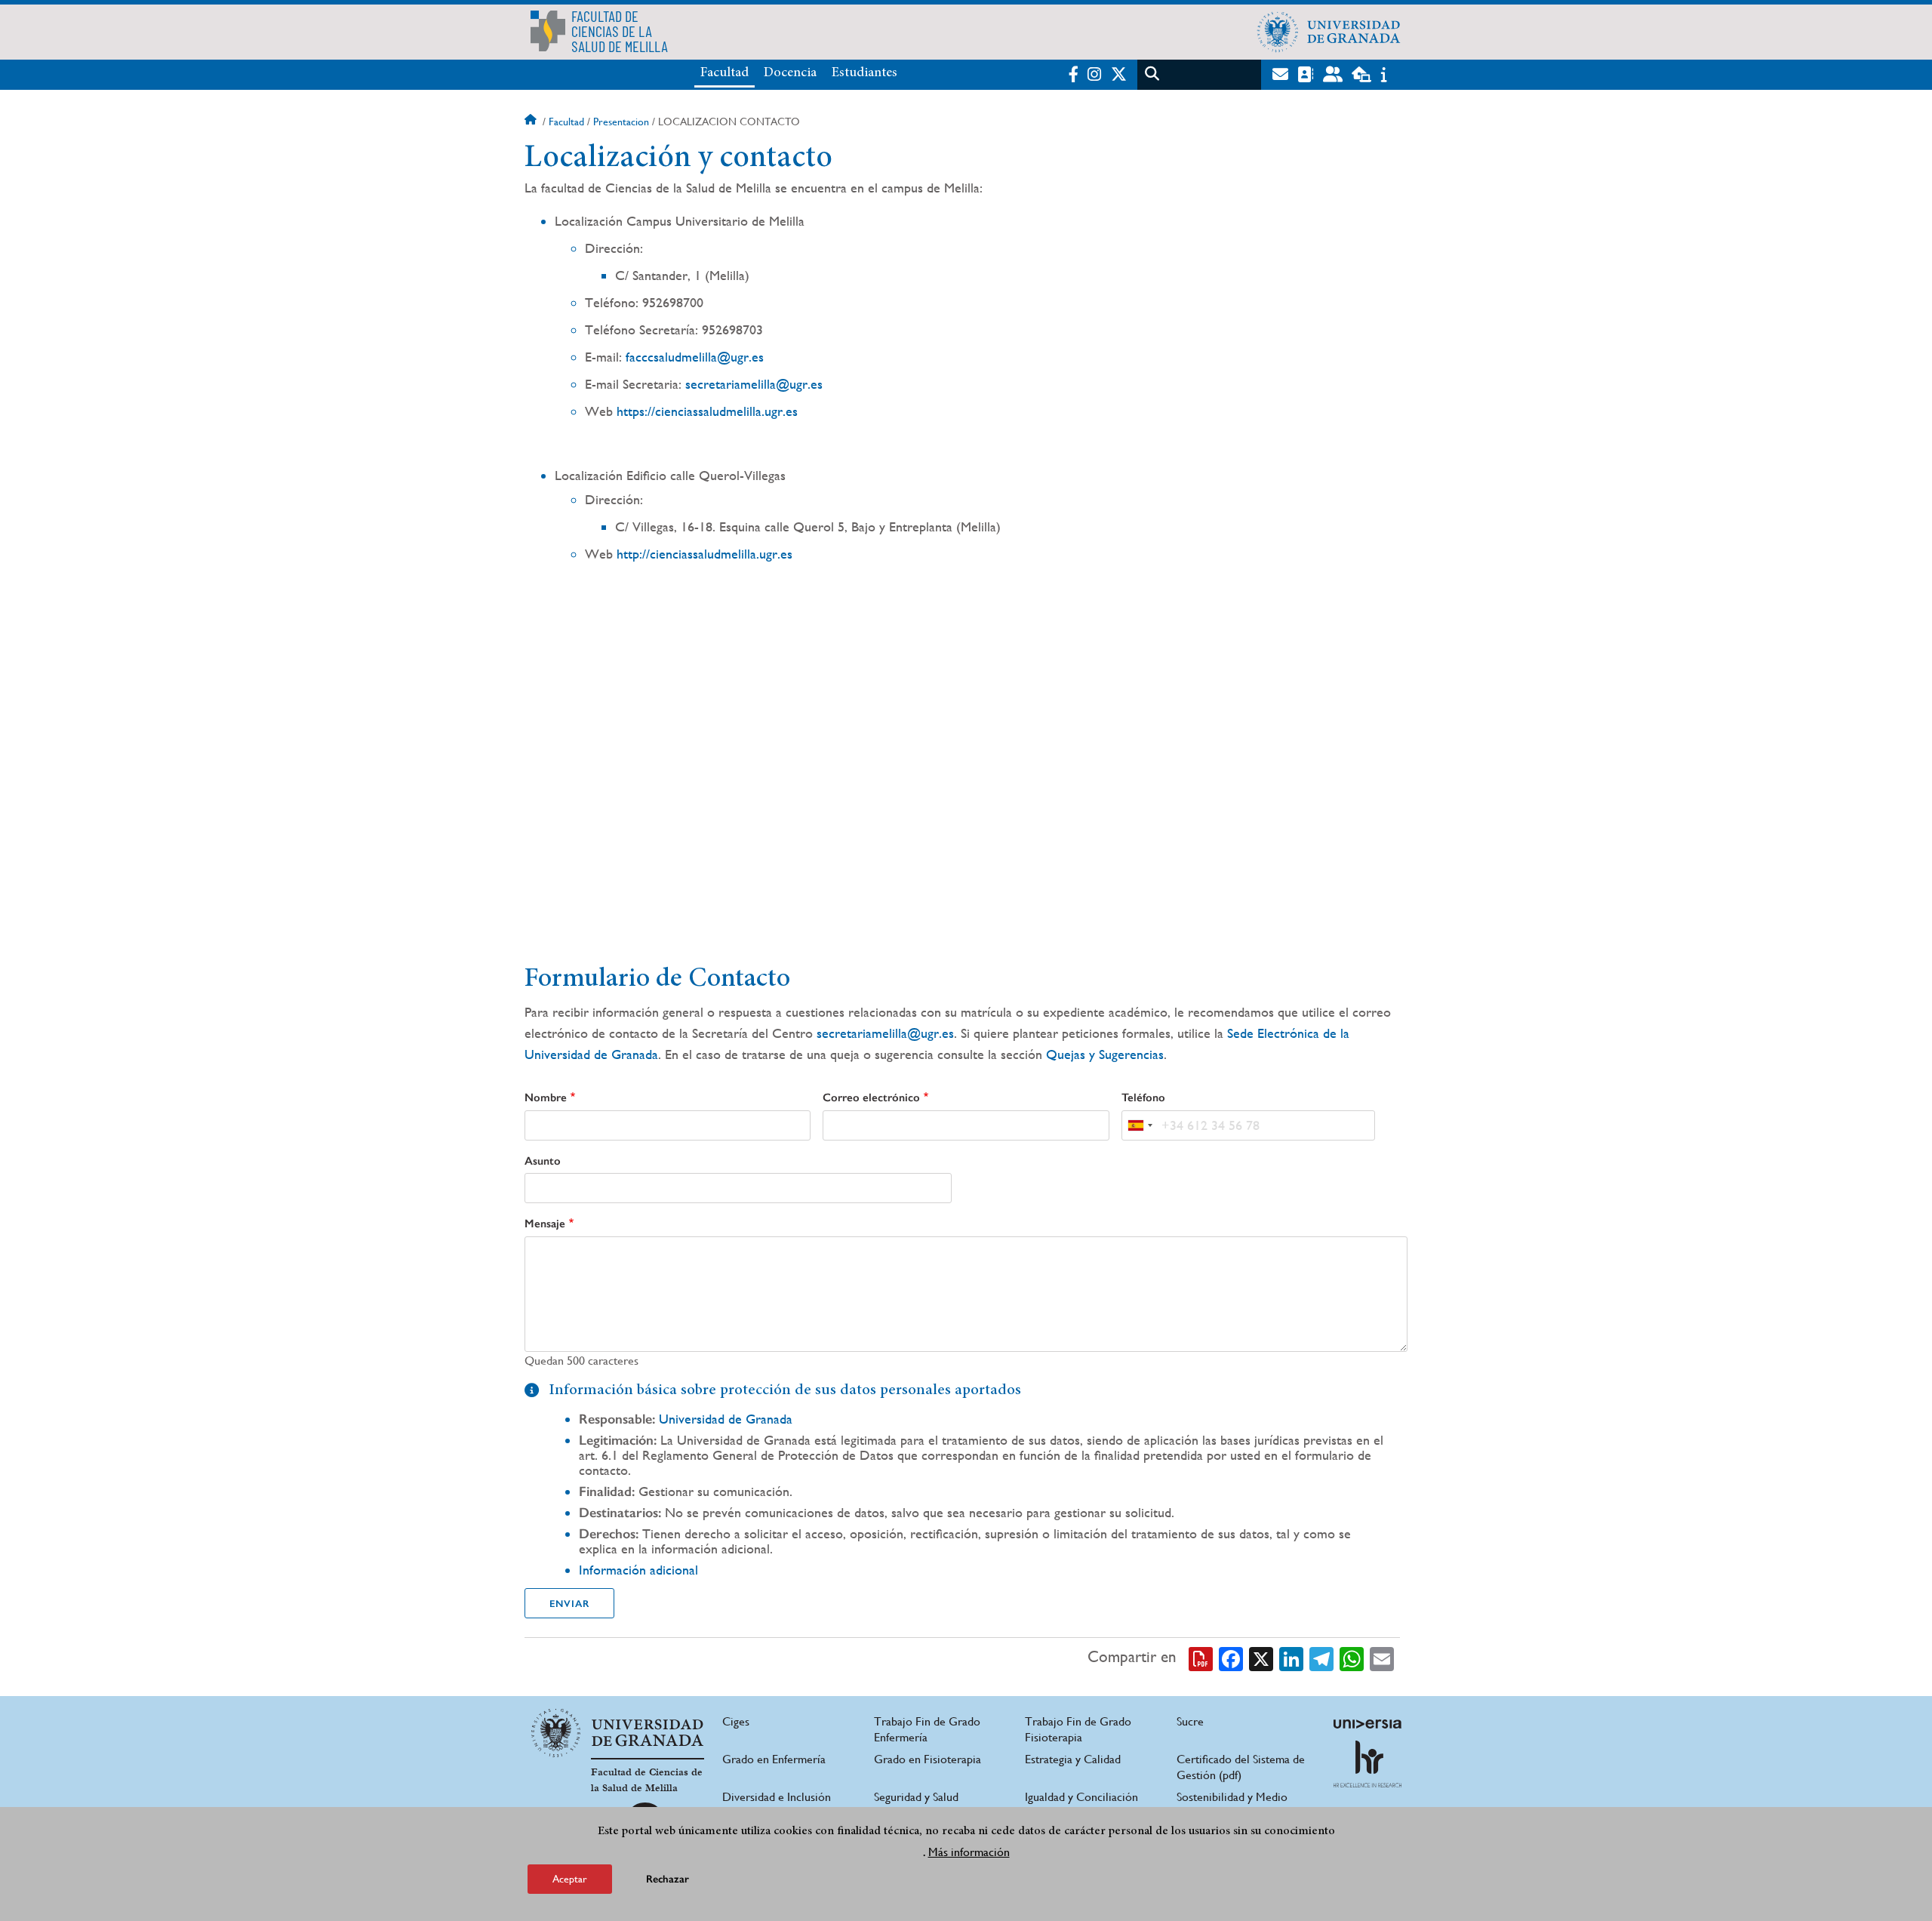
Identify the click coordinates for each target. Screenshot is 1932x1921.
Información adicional (638, 1570)
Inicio (532, 122)
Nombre (546, 1097)
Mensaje (545, 1224)
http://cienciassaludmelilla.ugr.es (705, 554)
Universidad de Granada (726, 1419)
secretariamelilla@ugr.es (754, 384)
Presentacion (621, 122)
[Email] (1382, 1658)
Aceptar (570, 1879)
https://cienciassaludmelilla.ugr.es (707, 411)
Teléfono (1143, 1097)
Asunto (543, 1161)
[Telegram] (1321, 1658)
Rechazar (668, 1879)
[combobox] (1140, 1125)
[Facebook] (1231, 1658)
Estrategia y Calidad (1073, 1759)
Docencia (790, 73)
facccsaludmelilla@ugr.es (695, 357)
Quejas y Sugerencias (1105, 1054)
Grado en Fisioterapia (928, 1759)
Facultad (724, 73)
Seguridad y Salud (916, 1797)
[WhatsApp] (1352, 1658)
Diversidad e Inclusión (777, 1797)
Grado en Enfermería (774, 1759)
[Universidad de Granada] (1329, 32)
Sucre (1190, 1721)
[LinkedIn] (1291, 1658)
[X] (1261, 1658)
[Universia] (1367, 1724)
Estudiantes (864, 73)
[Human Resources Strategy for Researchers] (1367, 1764)
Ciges (736, 1721)
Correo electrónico (871, 1097)
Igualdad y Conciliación (1081, 1797)
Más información (969, 1852)
